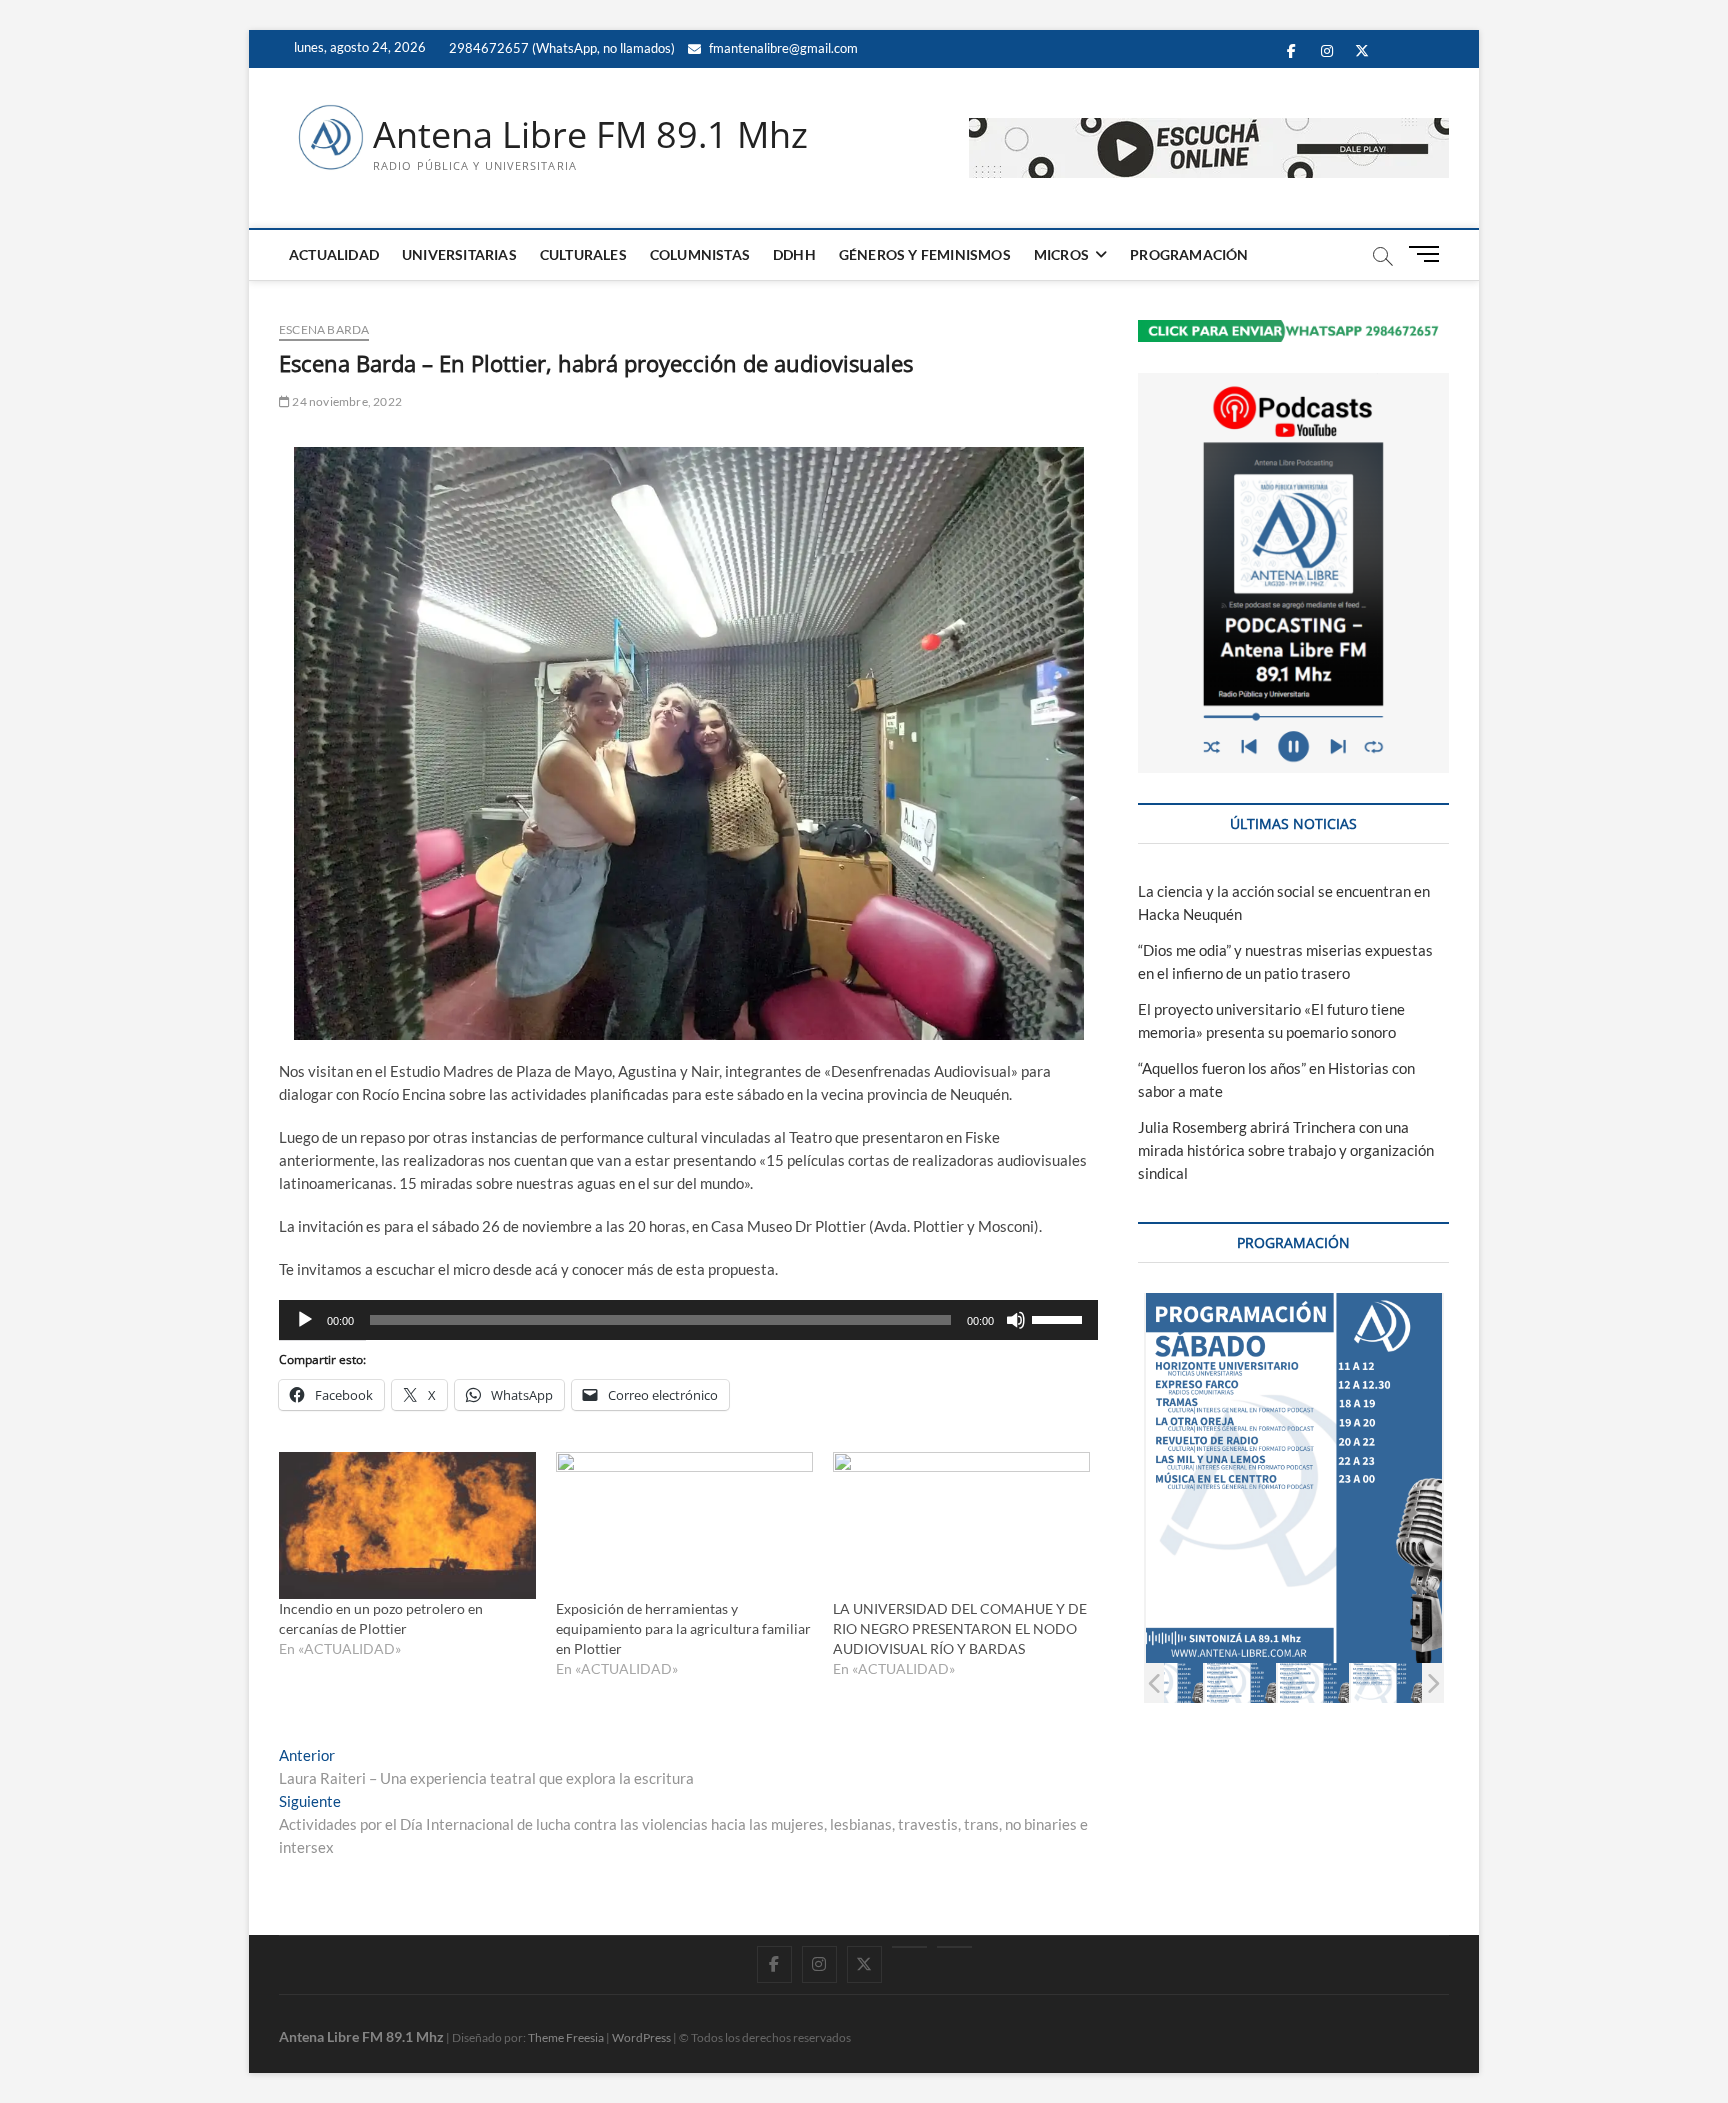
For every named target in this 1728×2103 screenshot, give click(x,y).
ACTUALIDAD (334, 254)
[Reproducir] (305, 1320)
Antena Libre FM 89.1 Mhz (590, 135)
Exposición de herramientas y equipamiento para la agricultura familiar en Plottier (683, 1628)
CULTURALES (583, 254)
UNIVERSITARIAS (459, 254)
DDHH (794, 254)
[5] (1345, 1682)
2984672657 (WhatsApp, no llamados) (560, 48)
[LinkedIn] (909, 1947)
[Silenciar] (1016, 1320)
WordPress (641, 2037)
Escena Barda (324, 329)
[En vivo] (954, 1947)
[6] (1418, 1682)
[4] (1272, 1682)
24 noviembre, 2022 (346, 401)
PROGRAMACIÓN (1189, 254)
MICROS (1061, 254)
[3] (1199, 1682)
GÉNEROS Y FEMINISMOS (925, 254)
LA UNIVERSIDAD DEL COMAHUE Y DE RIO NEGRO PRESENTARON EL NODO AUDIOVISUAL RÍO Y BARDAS (960, 1628)
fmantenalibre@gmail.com (782, 48)
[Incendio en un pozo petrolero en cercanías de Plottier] (407, 1525)
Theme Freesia (566, 2037)
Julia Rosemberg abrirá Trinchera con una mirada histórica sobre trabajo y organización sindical (1286, 1150)
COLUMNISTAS (700, 254)
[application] (688, 1320)
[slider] (1060, 1318)
